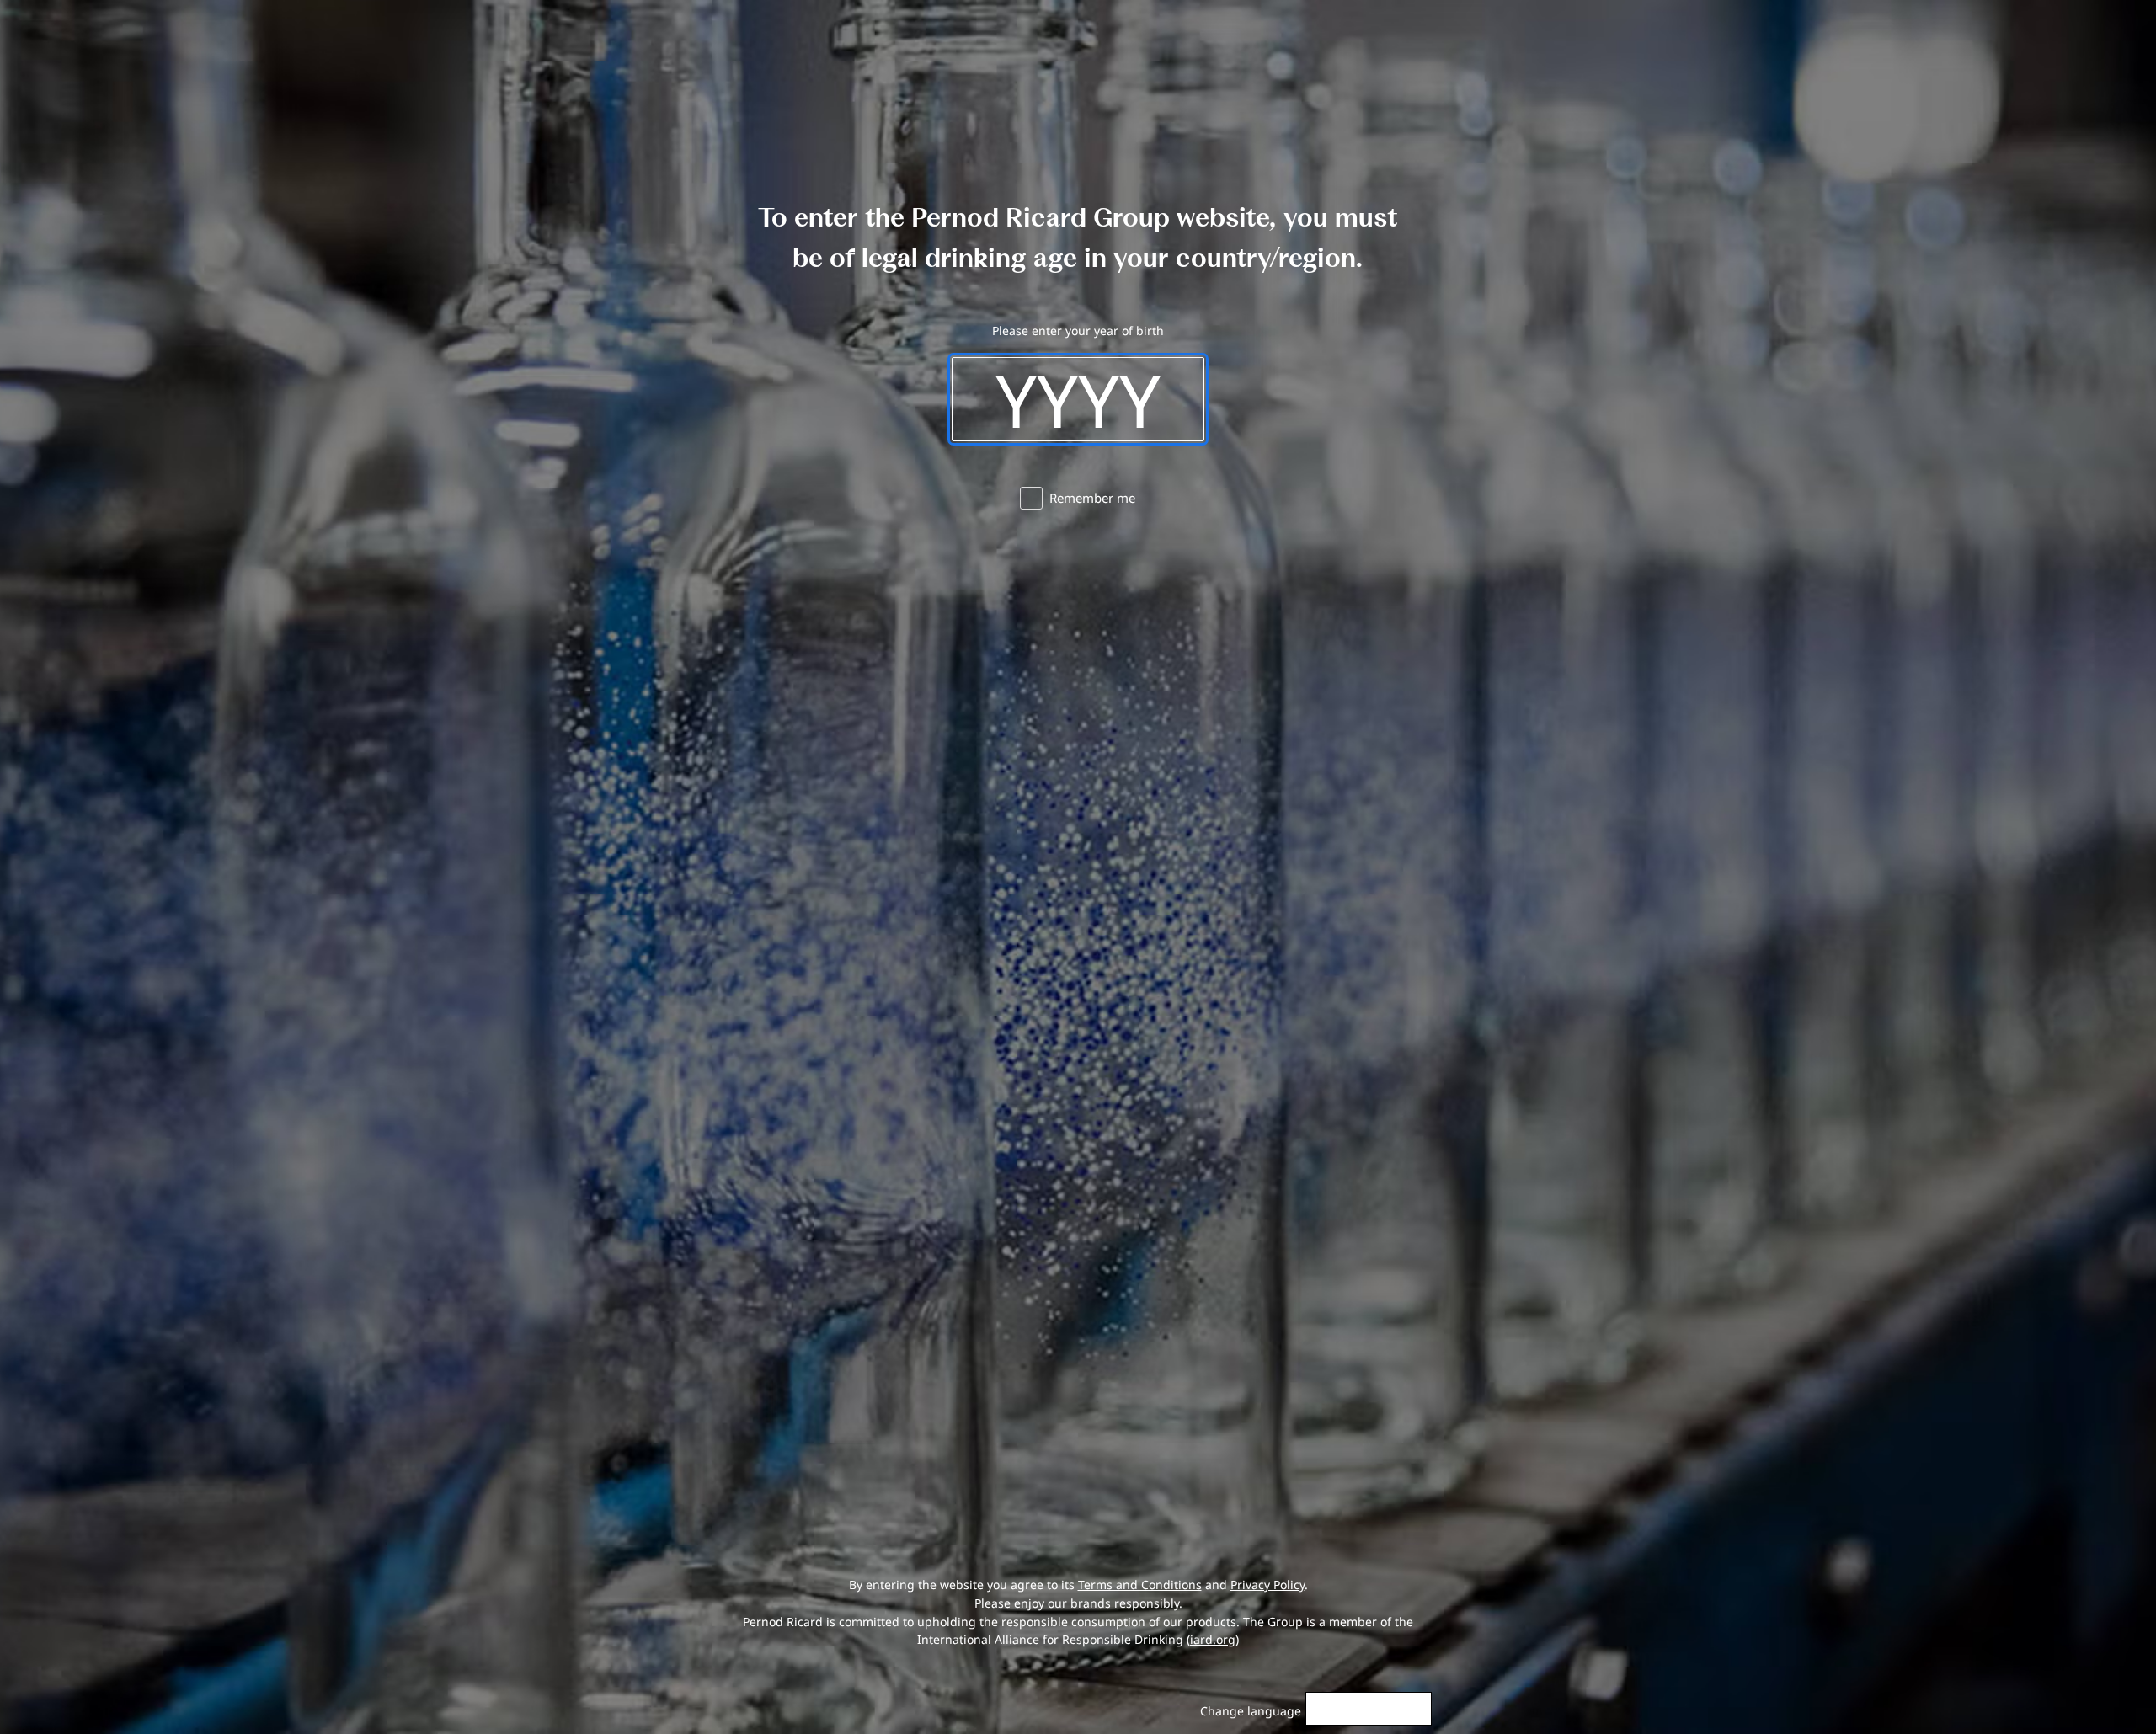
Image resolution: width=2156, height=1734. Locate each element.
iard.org (1213, 1639)
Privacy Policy (1267, 1585)
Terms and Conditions (1140, 1585)
